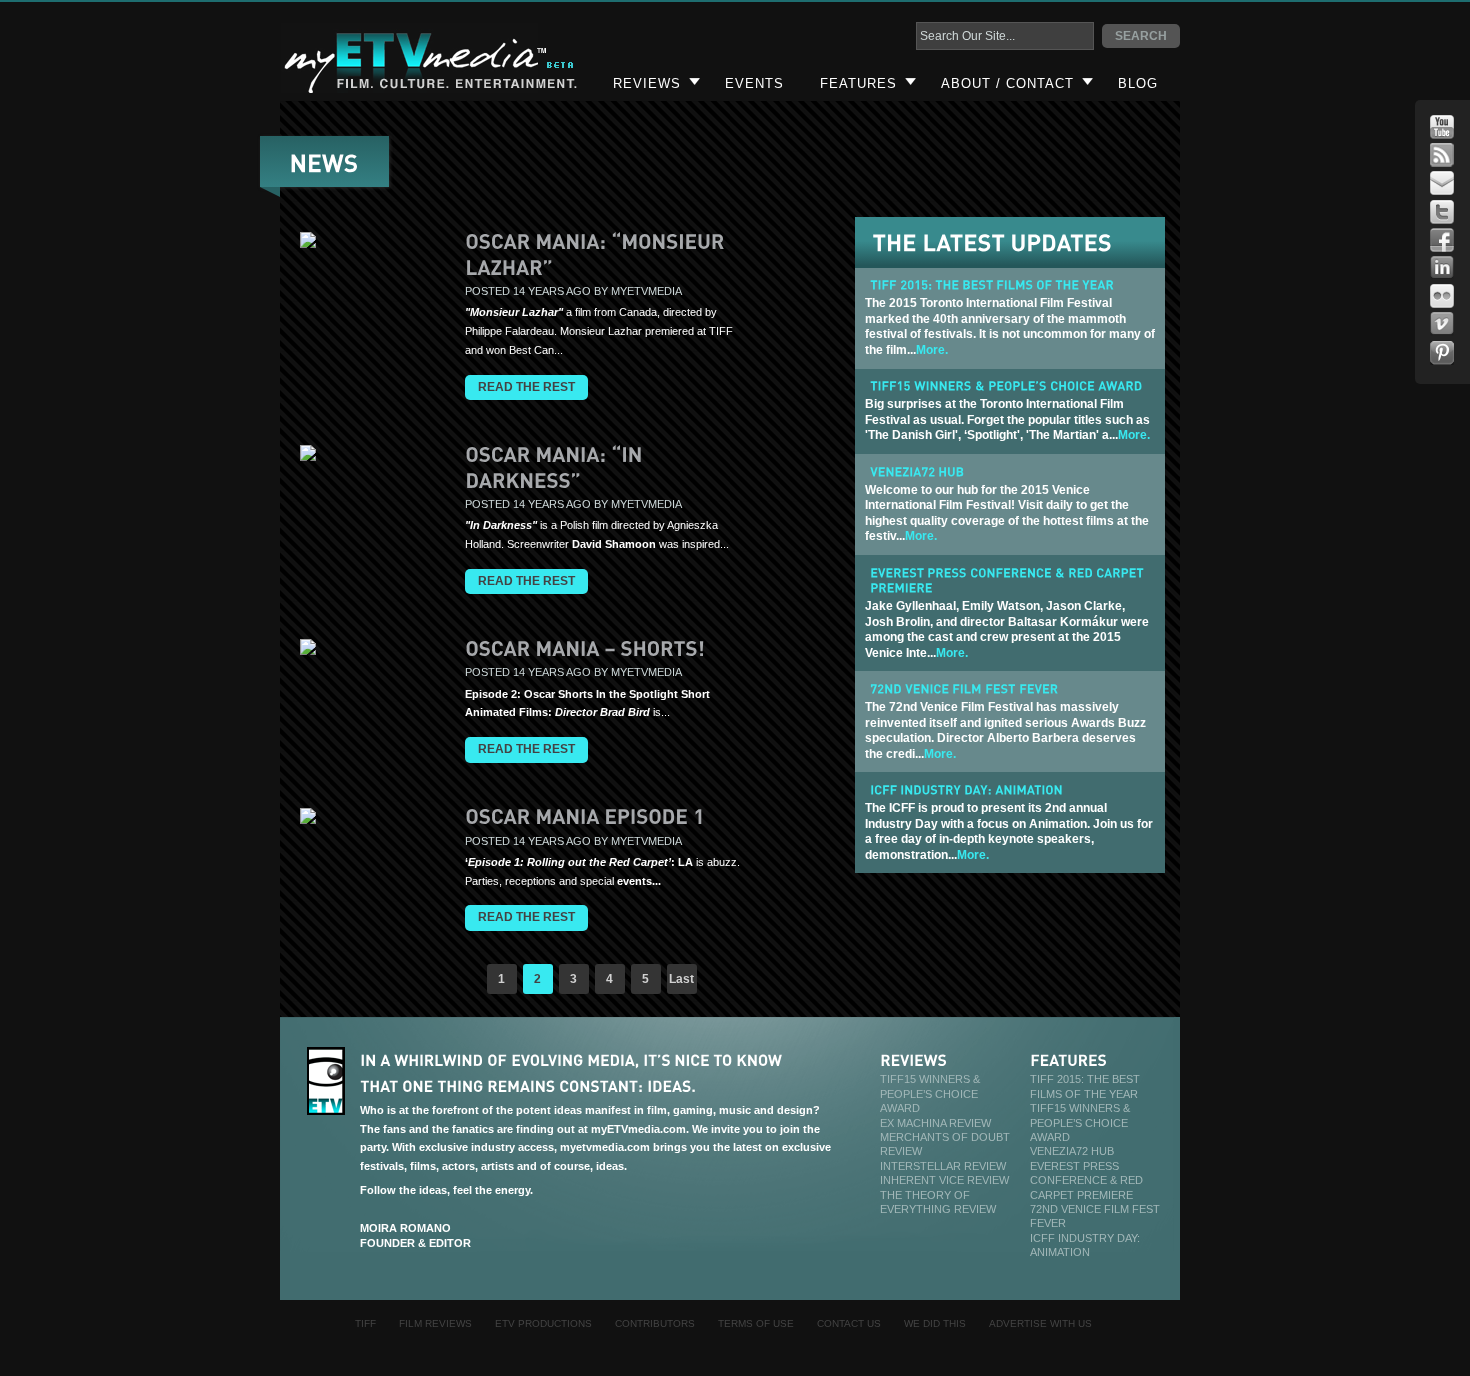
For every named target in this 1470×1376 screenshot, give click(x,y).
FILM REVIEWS (435, 1323)
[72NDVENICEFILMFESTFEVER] (964, 688)
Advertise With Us (1040, 1323)
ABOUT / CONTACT (1007, 83)
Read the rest (526, 387)
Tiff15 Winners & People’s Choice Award (930, 1093)
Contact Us (849, 1323)
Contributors (655, 1323)
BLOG (1138, 83)
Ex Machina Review (935, 1123)
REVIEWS (647, 83)
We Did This (935, 1323)
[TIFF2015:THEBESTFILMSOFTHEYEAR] (992, 285)
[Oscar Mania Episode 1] (585, 816)
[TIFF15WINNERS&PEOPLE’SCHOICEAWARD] (1006, 386)
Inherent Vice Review (944, 1180)
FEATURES (858, 83)
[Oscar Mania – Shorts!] (585, 647)
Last (681, 979)
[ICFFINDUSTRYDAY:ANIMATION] (966, 789)
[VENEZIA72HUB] (917, 471)
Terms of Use (756, 1323)
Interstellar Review (943, 1166)
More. (932, 350)
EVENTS (754, 83)
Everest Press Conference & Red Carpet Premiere (1086, 1180)
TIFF (365, 1323)
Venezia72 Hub (1072, 1151)
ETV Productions (543, 1323)
